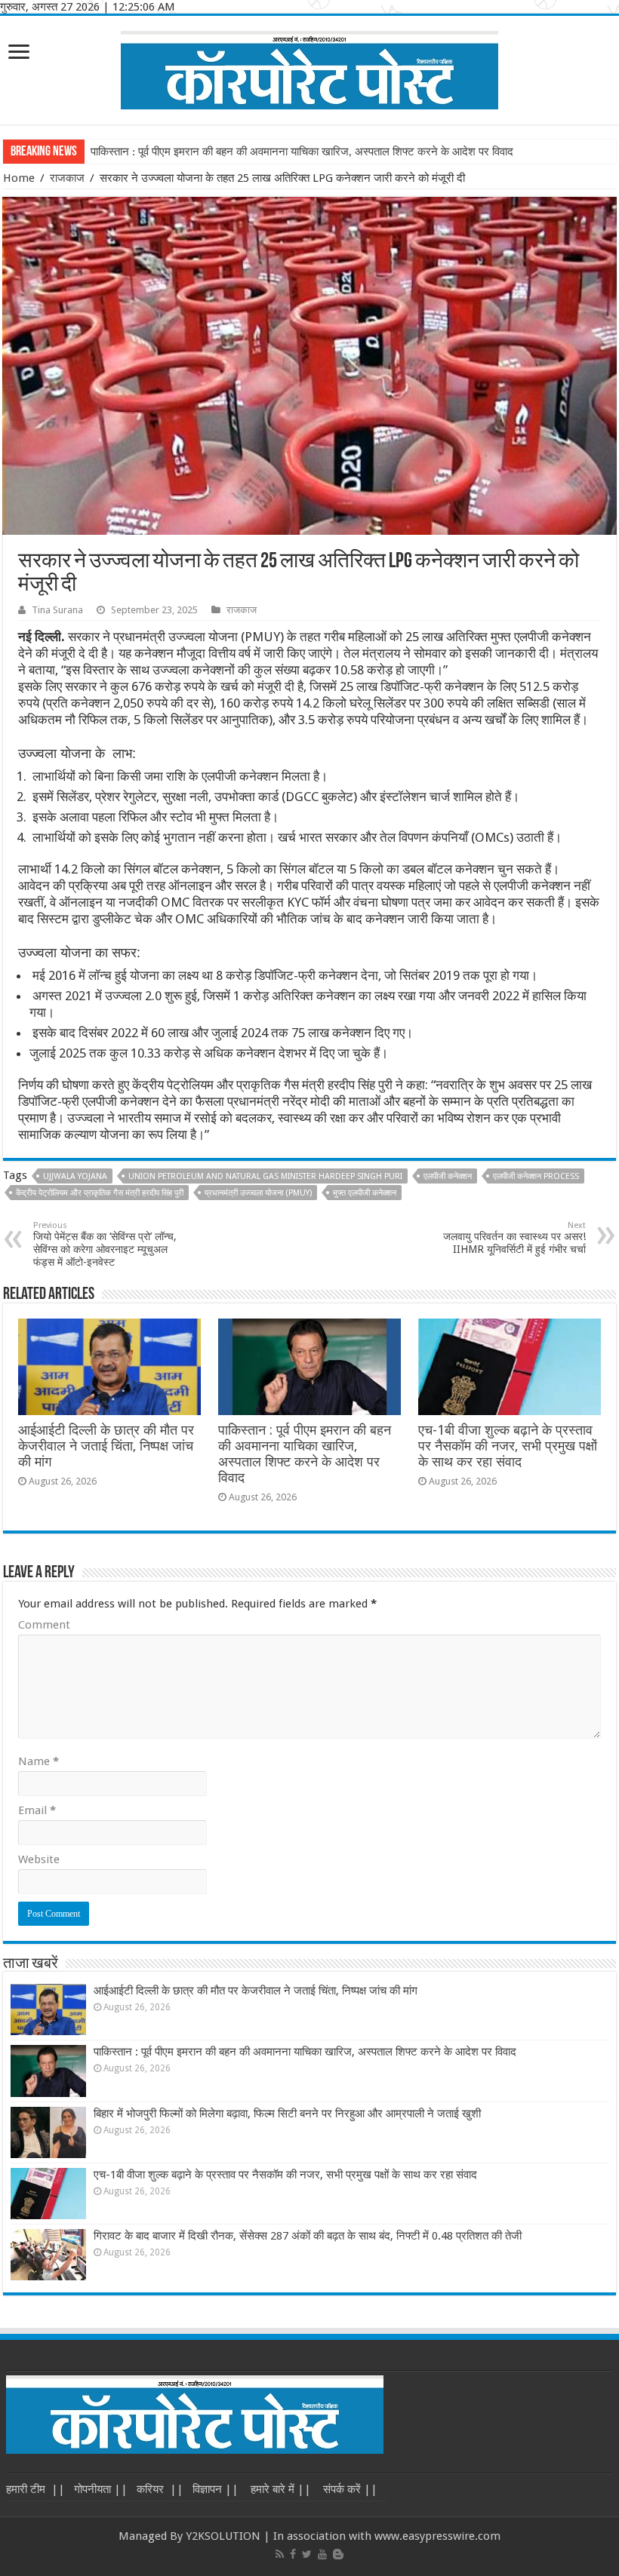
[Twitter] (307, 2554)
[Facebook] (293, 2554)
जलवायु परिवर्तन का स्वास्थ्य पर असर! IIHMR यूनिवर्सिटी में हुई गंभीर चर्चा (514, 1238)
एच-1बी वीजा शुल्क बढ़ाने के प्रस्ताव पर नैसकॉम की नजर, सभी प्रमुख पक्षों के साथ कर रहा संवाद (508, 1446)
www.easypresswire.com (437, 2536)
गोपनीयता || (101, 2489)
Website (39, 1859)
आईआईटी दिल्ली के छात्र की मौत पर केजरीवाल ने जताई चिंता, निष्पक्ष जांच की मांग (106, 1446)
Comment (44, 1625)
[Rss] (280, 2554)
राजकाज (67, 178)
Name (38, 1761)
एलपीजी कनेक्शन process (536, 1176)
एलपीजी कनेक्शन (448, 1176)
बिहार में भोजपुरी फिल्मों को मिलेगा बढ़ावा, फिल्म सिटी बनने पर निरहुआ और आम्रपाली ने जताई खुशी (287, 2114)
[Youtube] (322, 2554)
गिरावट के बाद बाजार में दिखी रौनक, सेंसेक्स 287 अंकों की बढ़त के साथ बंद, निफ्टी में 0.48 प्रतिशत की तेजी (308, 2236)
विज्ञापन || (216, 2489)
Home (19, 178)
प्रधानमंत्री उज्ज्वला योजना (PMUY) (258, 1193)
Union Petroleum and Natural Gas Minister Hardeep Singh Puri (265, 1176)
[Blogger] (338, 2554)
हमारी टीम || (35, 2489)
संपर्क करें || (349, 2489)
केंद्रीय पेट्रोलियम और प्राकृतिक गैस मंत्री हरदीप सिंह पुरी (100, 1193)
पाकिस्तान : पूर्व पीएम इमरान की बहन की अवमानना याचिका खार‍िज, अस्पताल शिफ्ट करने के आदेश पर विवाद (302, 152)
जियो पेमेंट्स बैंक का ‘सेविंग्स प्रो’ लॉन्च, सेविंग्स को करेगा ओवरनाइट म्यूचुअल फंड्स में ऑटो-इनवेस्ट (105, 1244)
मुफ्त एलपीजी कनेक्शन (365, 1193)
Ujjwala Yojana (75, 1176)
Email (37, 1810)
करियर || (160, 2489)
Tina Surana (57, 610)
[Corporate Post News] (309, 67)
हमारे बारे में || (279, 2489)
